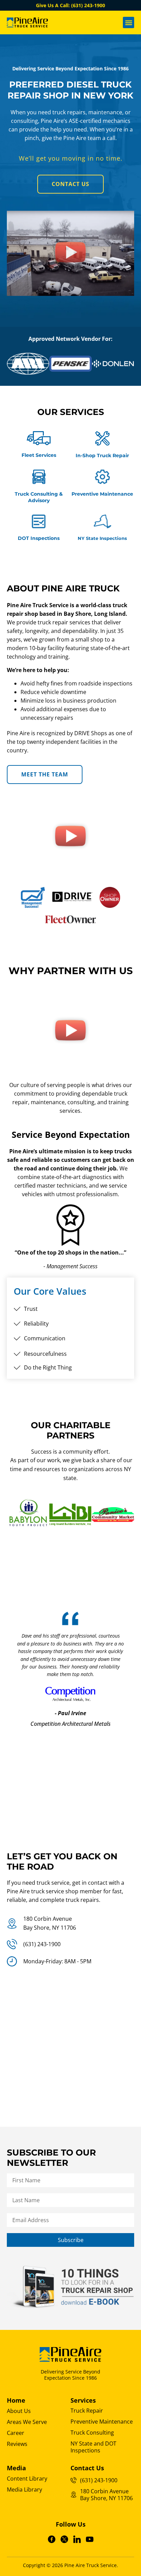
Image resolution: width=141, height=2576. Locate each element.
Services (83, 2400)
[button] (129, 22)
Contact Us (87, 2468)
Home (16, 2400)
